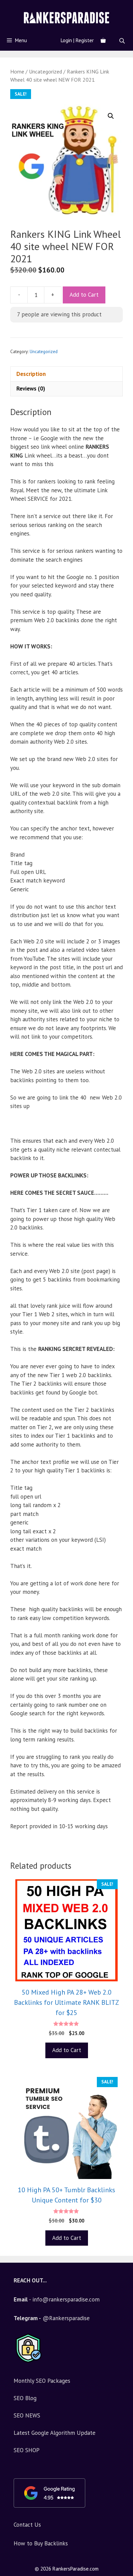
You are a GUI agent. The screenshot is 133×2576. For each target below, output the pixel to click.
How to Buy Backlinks (41, 2543)
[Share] (125, 7)
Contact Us (27, 2525)
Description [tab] (31, 374)
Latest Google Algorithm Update (55, 2433)
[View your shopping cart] (103, 40)
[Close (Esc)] (110, 7)
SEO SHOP (27, 2450)
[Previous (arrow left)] (12, 1288)
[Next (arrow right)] (121, 1288)
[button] (111, 116)
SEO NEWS (27, 2415)
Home (17, 71)
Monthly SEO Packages (42, 2381)
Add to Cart (84, 295)
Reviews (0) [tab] (31, 389)
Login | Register (77, 40)
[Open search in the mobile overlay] (123, 41)
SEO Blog (25, 2398)
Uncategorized (46, 71)
